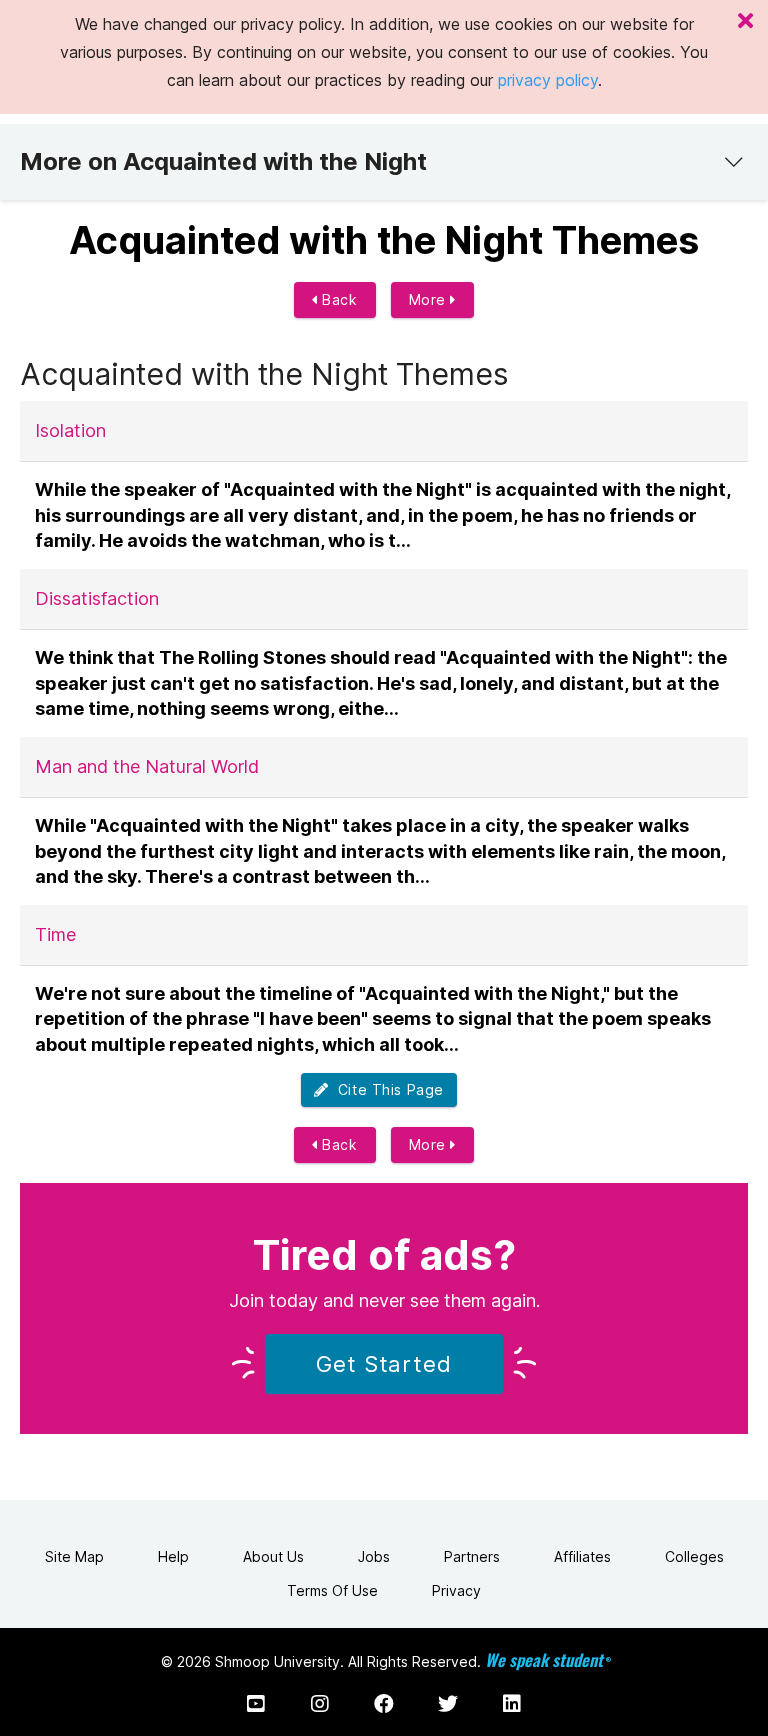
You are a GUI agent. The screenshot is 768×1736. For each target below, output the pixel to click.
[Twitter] (448, 1704)
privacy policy (548, 80)
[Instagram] (320, 1704)
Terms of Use (332, 1590)
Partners (472, 1556)
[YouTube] (256, 1704)
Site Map (74, 1556)
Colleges (694, 1556)
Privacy (456, 1590)
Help (173, 1556)
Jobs (374, 1556)
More (430, 299)
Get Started (384, 1364)
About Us (273, 1556)
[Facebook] (384, 1704)
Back (338, 299)
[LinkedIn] (512, 1704)
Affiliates (582, 1556)
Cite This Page (386, 1089)
